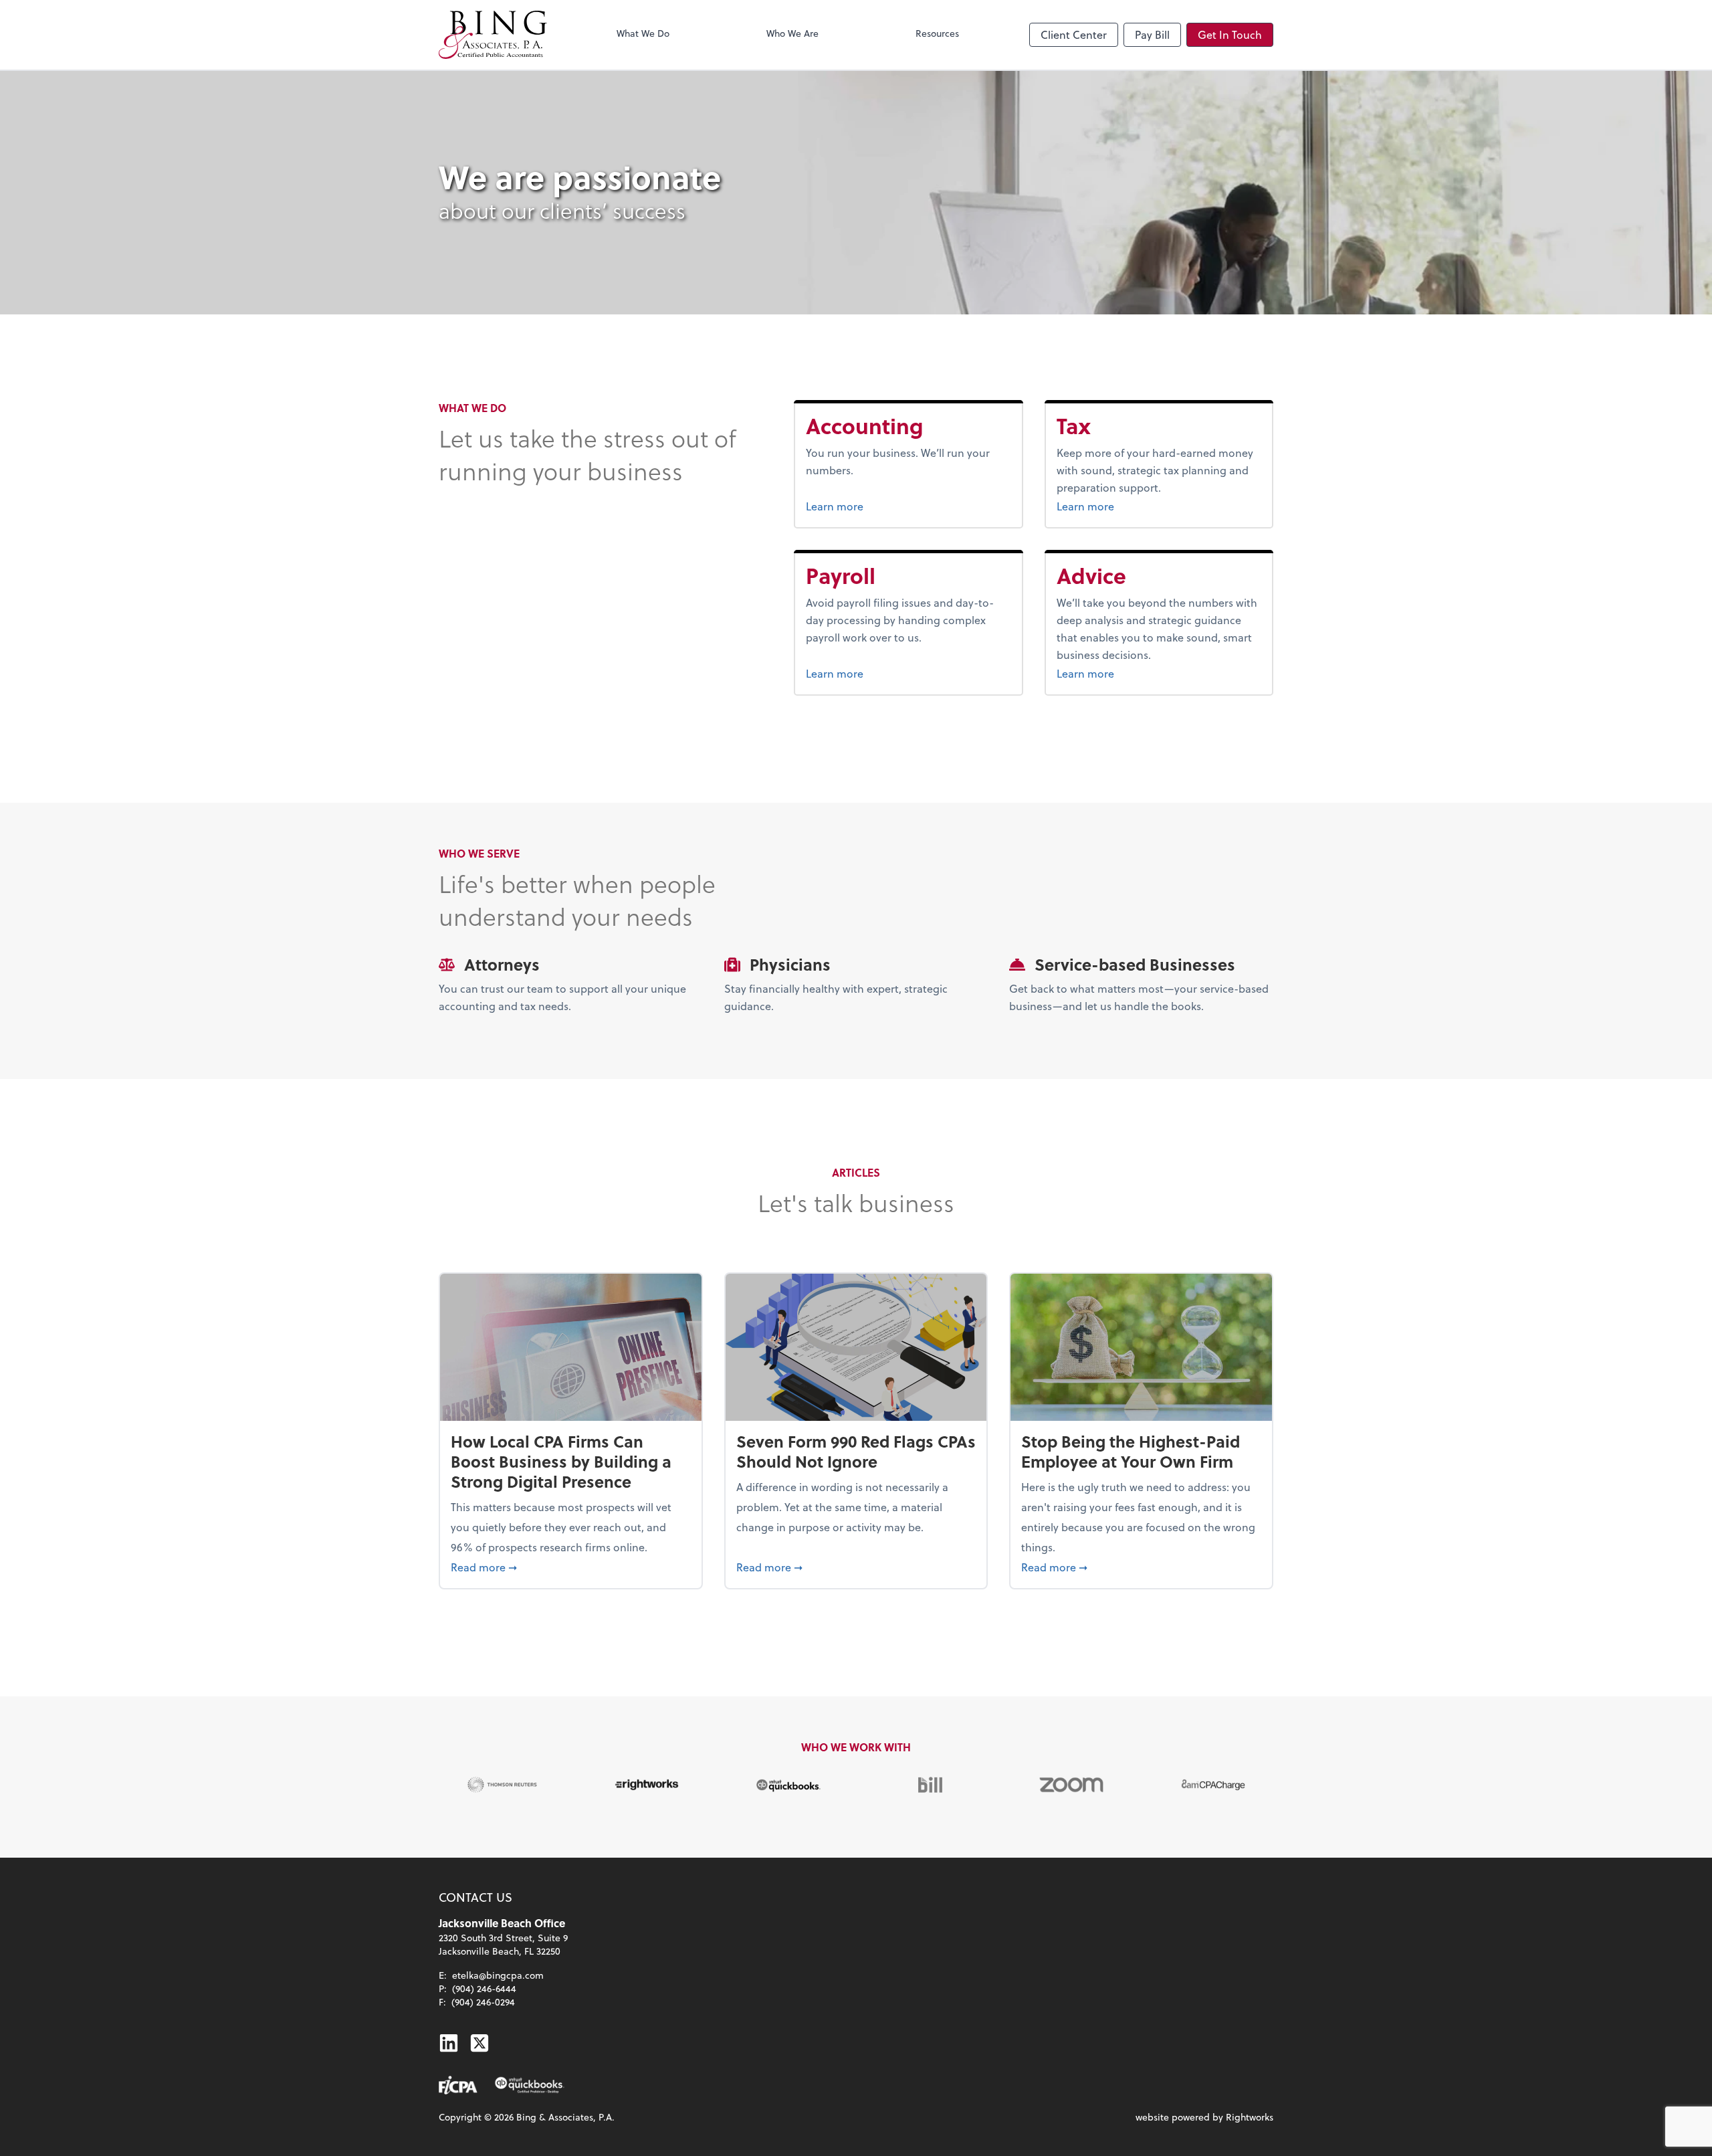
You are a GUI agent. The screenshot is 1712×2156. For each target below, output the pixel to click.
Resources (937, 33)
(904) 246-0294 (483, 2002)
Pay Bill (1152, 34)
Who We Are (792, 33)
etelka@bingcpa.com (498, 1975)
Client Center (1074, 34)
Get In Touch (1230, 34)
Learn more (885, 506)
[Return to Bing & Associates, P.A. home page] (493, 35)
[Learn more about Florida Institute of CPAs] (458, 2085)
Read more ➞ (571, 1567)
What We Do (643, 33)
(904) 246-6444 (484, 1988)
